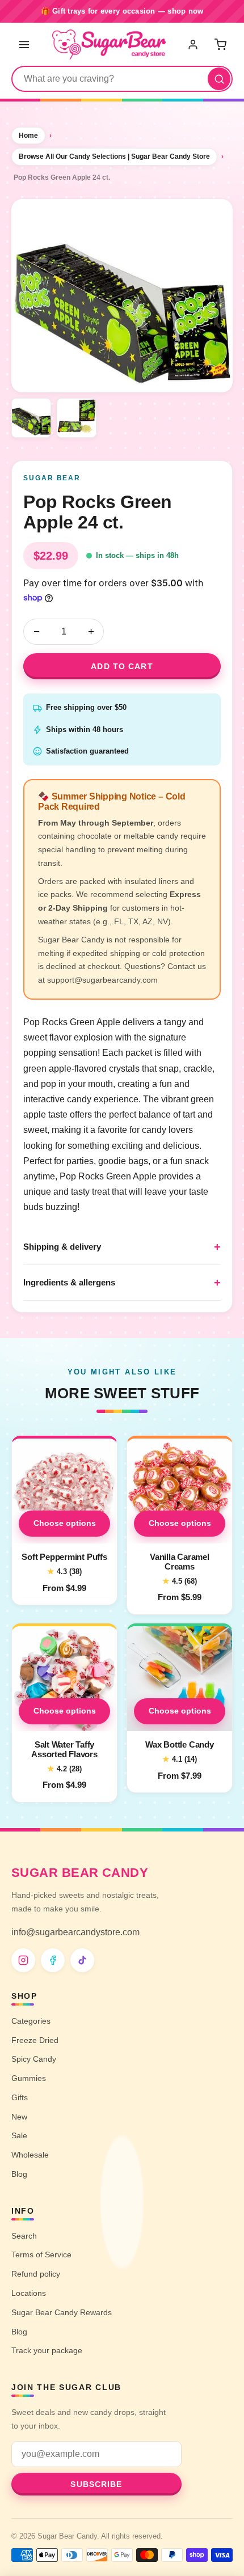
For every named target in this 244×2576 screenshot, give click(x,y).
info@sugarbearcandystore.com (75, 1932)
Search (24, 2236)
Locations (29, 2293)
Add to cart (122, 666)
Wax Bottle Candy (179, 1744)
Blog (19, 2174)
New (19, 2117)
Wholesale (30, 2155)
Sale (19, 2135)
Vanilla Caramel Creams (180, 1562)
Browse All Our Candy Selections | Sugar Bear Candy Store (114, 156)
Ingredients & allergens (69, 1282)
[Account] (194, 44)
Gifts (20, 2097)
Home (28, 136)
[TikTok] (82, 1960)
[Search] (219, 79)
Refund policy (36, 2274)
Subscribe (96, 2484)
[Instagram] (23, 1960)
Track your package (47, 2350)
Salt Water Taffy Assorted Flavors (64, 1749)
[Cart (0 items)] (220, 44)
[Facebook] (53, 1960)
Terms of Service (41, 2254)
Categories (31, 2021)
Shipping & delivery (62, 1247)
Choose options (65, 1523)
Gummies (29, 2078)
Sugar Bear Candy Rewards (62, 2312)
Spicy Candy (34, 2059)
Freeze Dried (35, 2040)
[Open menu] (24, 44)
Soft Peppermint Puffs (64, 1557)
